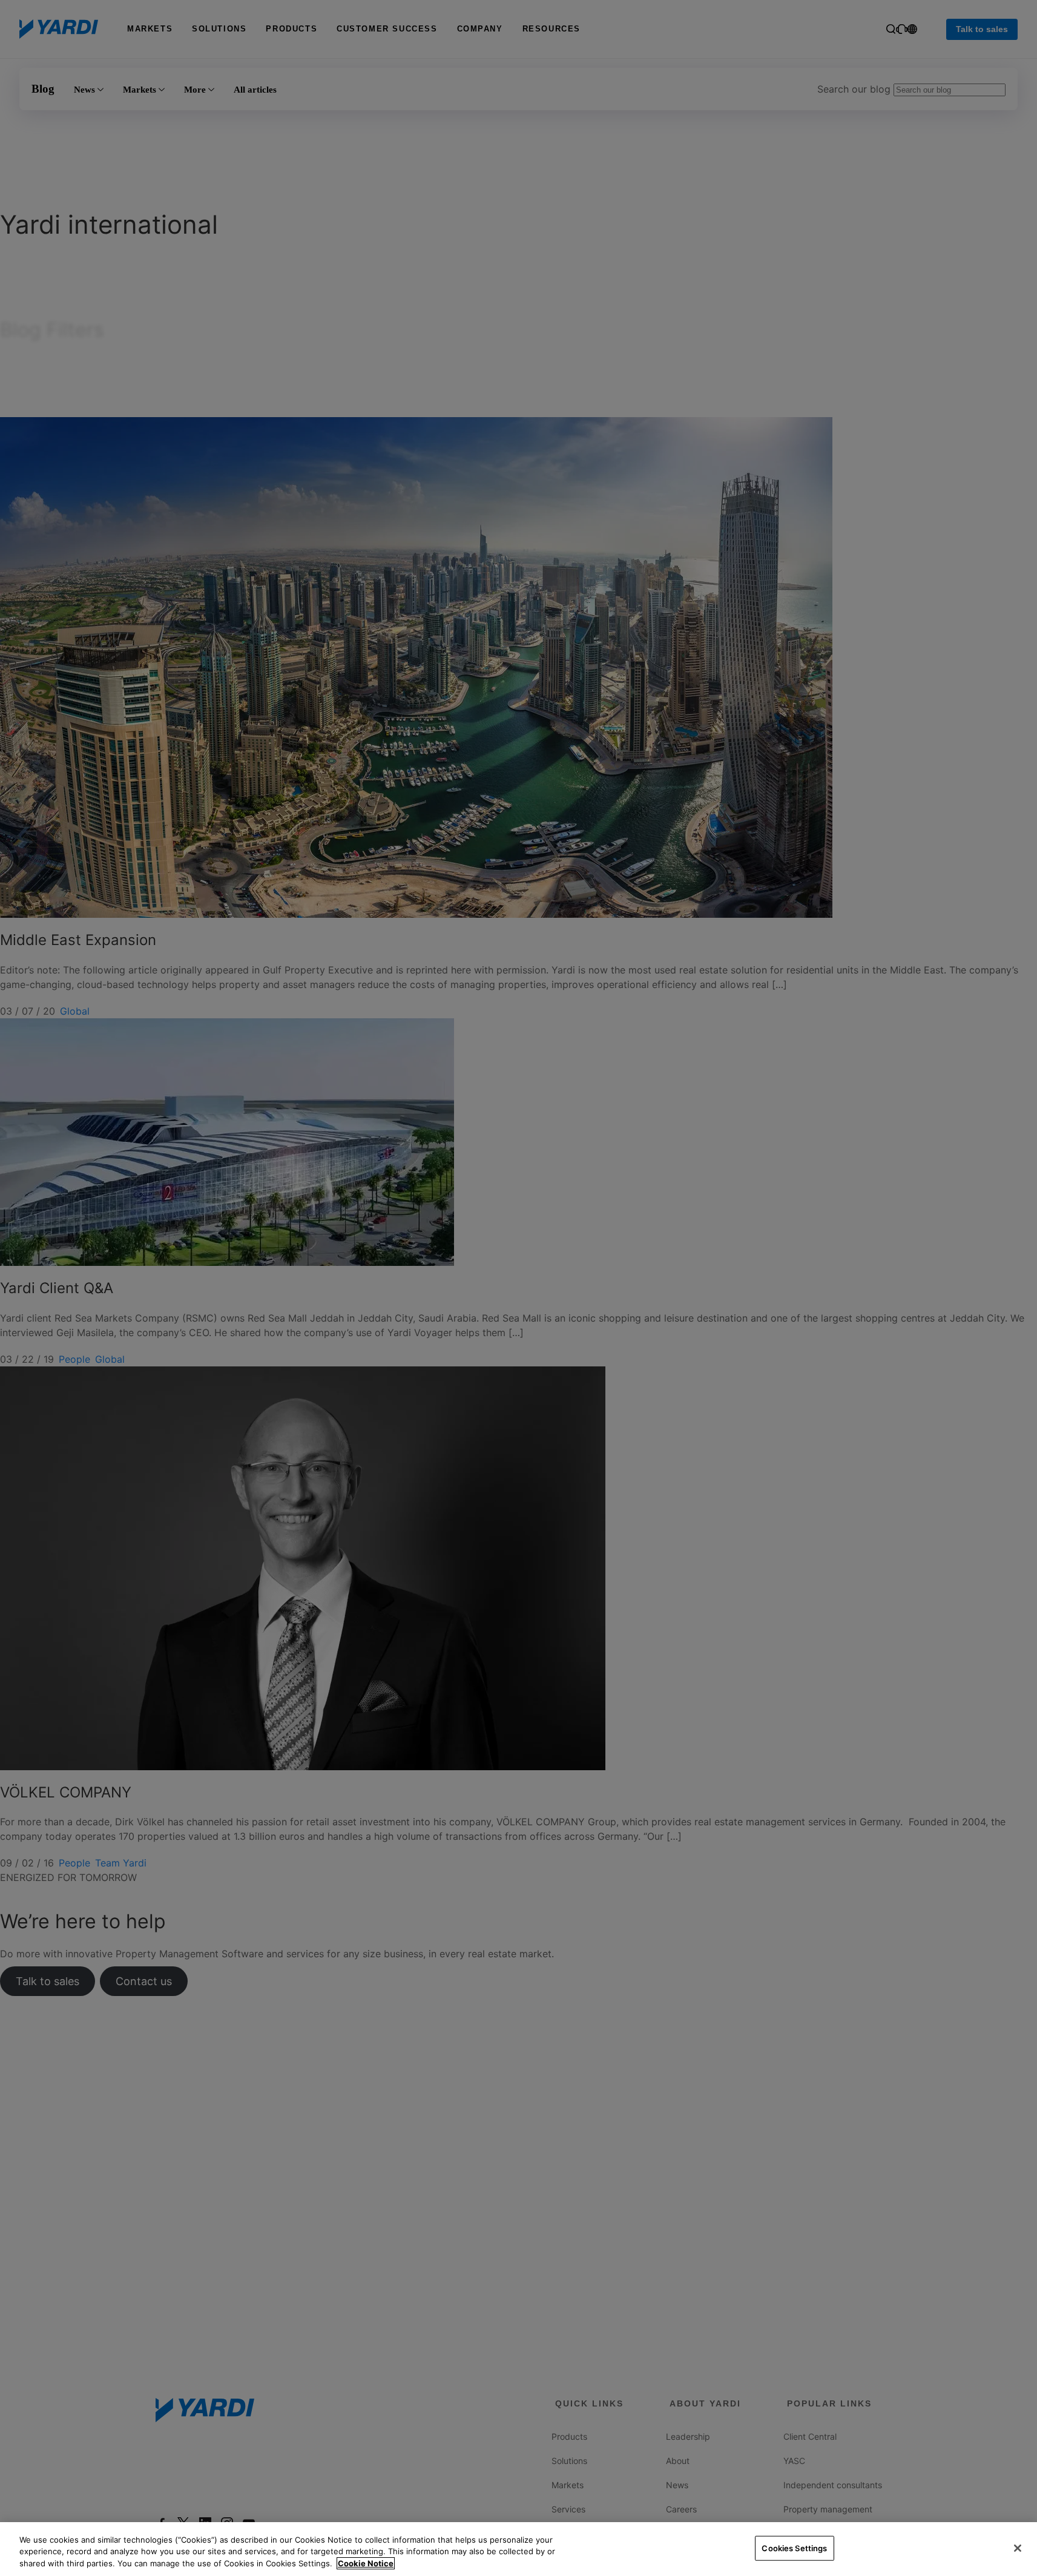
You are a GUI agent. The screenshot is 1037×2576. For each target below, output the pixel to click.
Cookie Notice (366, 2563)
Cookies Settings (794, 2548)
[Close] (1018, 2548)
